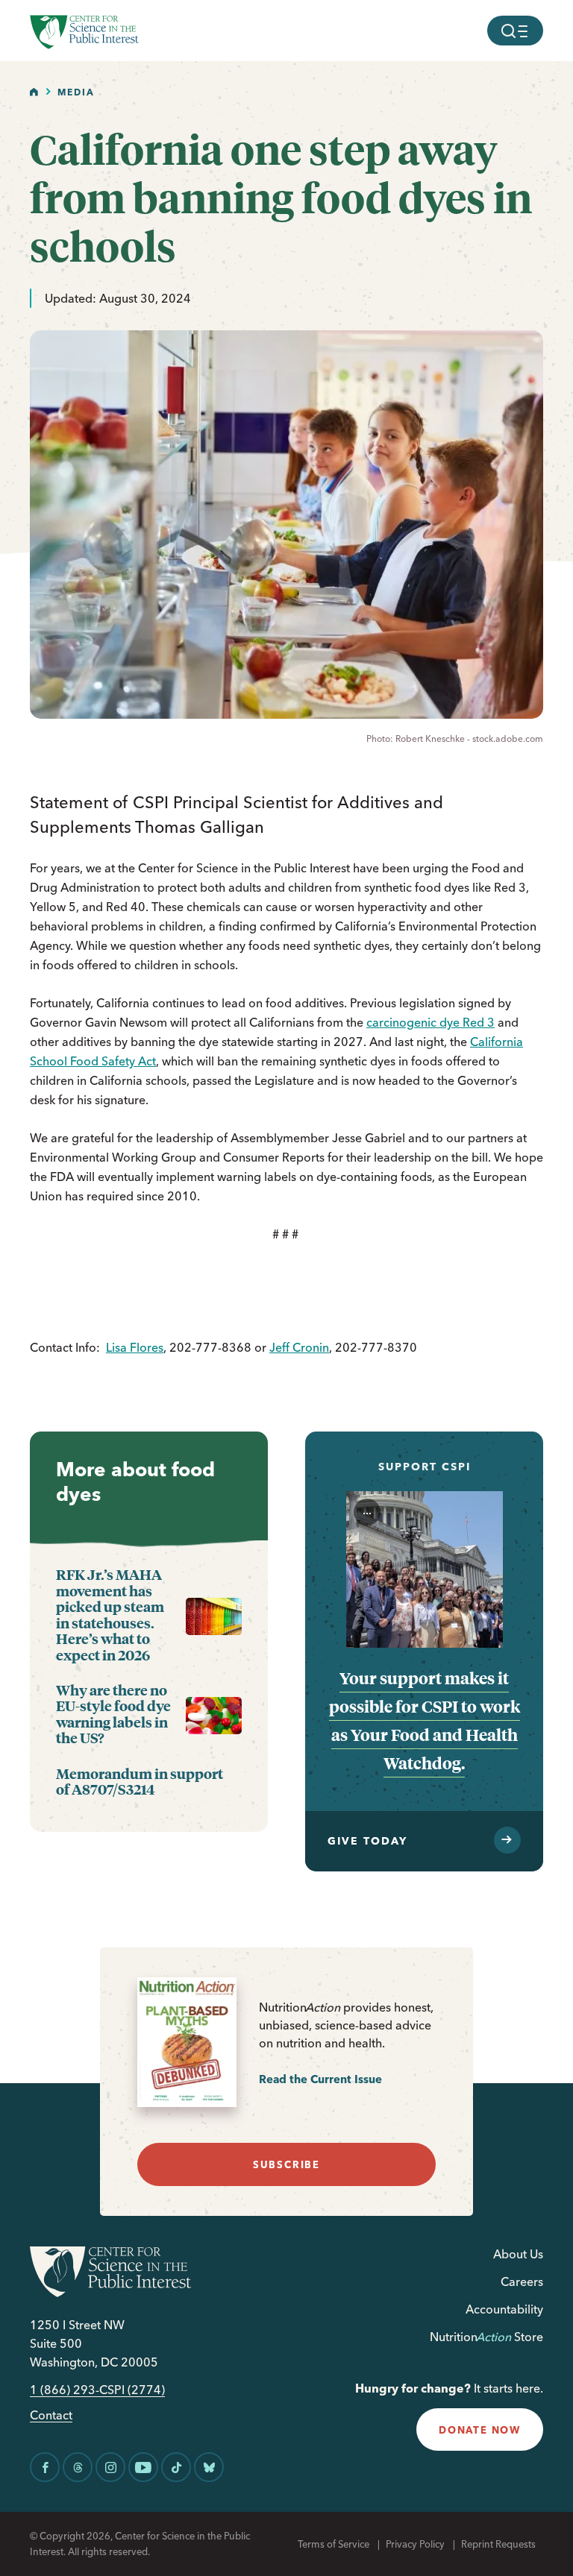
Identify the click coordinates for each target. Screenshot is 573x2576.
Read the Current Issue (320, 2079)
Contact (51, 2415)
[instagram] (110, 2467)
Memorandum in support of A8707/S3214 (140, 1782)
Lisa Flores (135, 1347)
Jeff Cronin (299, 1347)
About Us (518, 2254)
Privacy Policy (415, 2544)
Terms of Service (334, 2544)
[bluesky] (209, 2467)
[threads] (78, 2467)
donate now (480, 2430)
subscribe (286, 2164)
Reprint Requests (498, 2544)
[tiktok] (176, 2467)
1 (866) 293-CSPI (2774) (97, 2390)
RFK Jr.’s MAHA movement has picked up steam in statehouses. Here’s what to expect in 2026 (110, 1615)
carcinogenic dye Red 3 (430, 1022)
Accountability (504, 2309)
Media (76, 92)
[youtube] (143, 2467)
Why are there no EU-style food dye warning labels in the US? (113, 1714)
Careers (522, 2281)
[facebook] (45, 2467)
